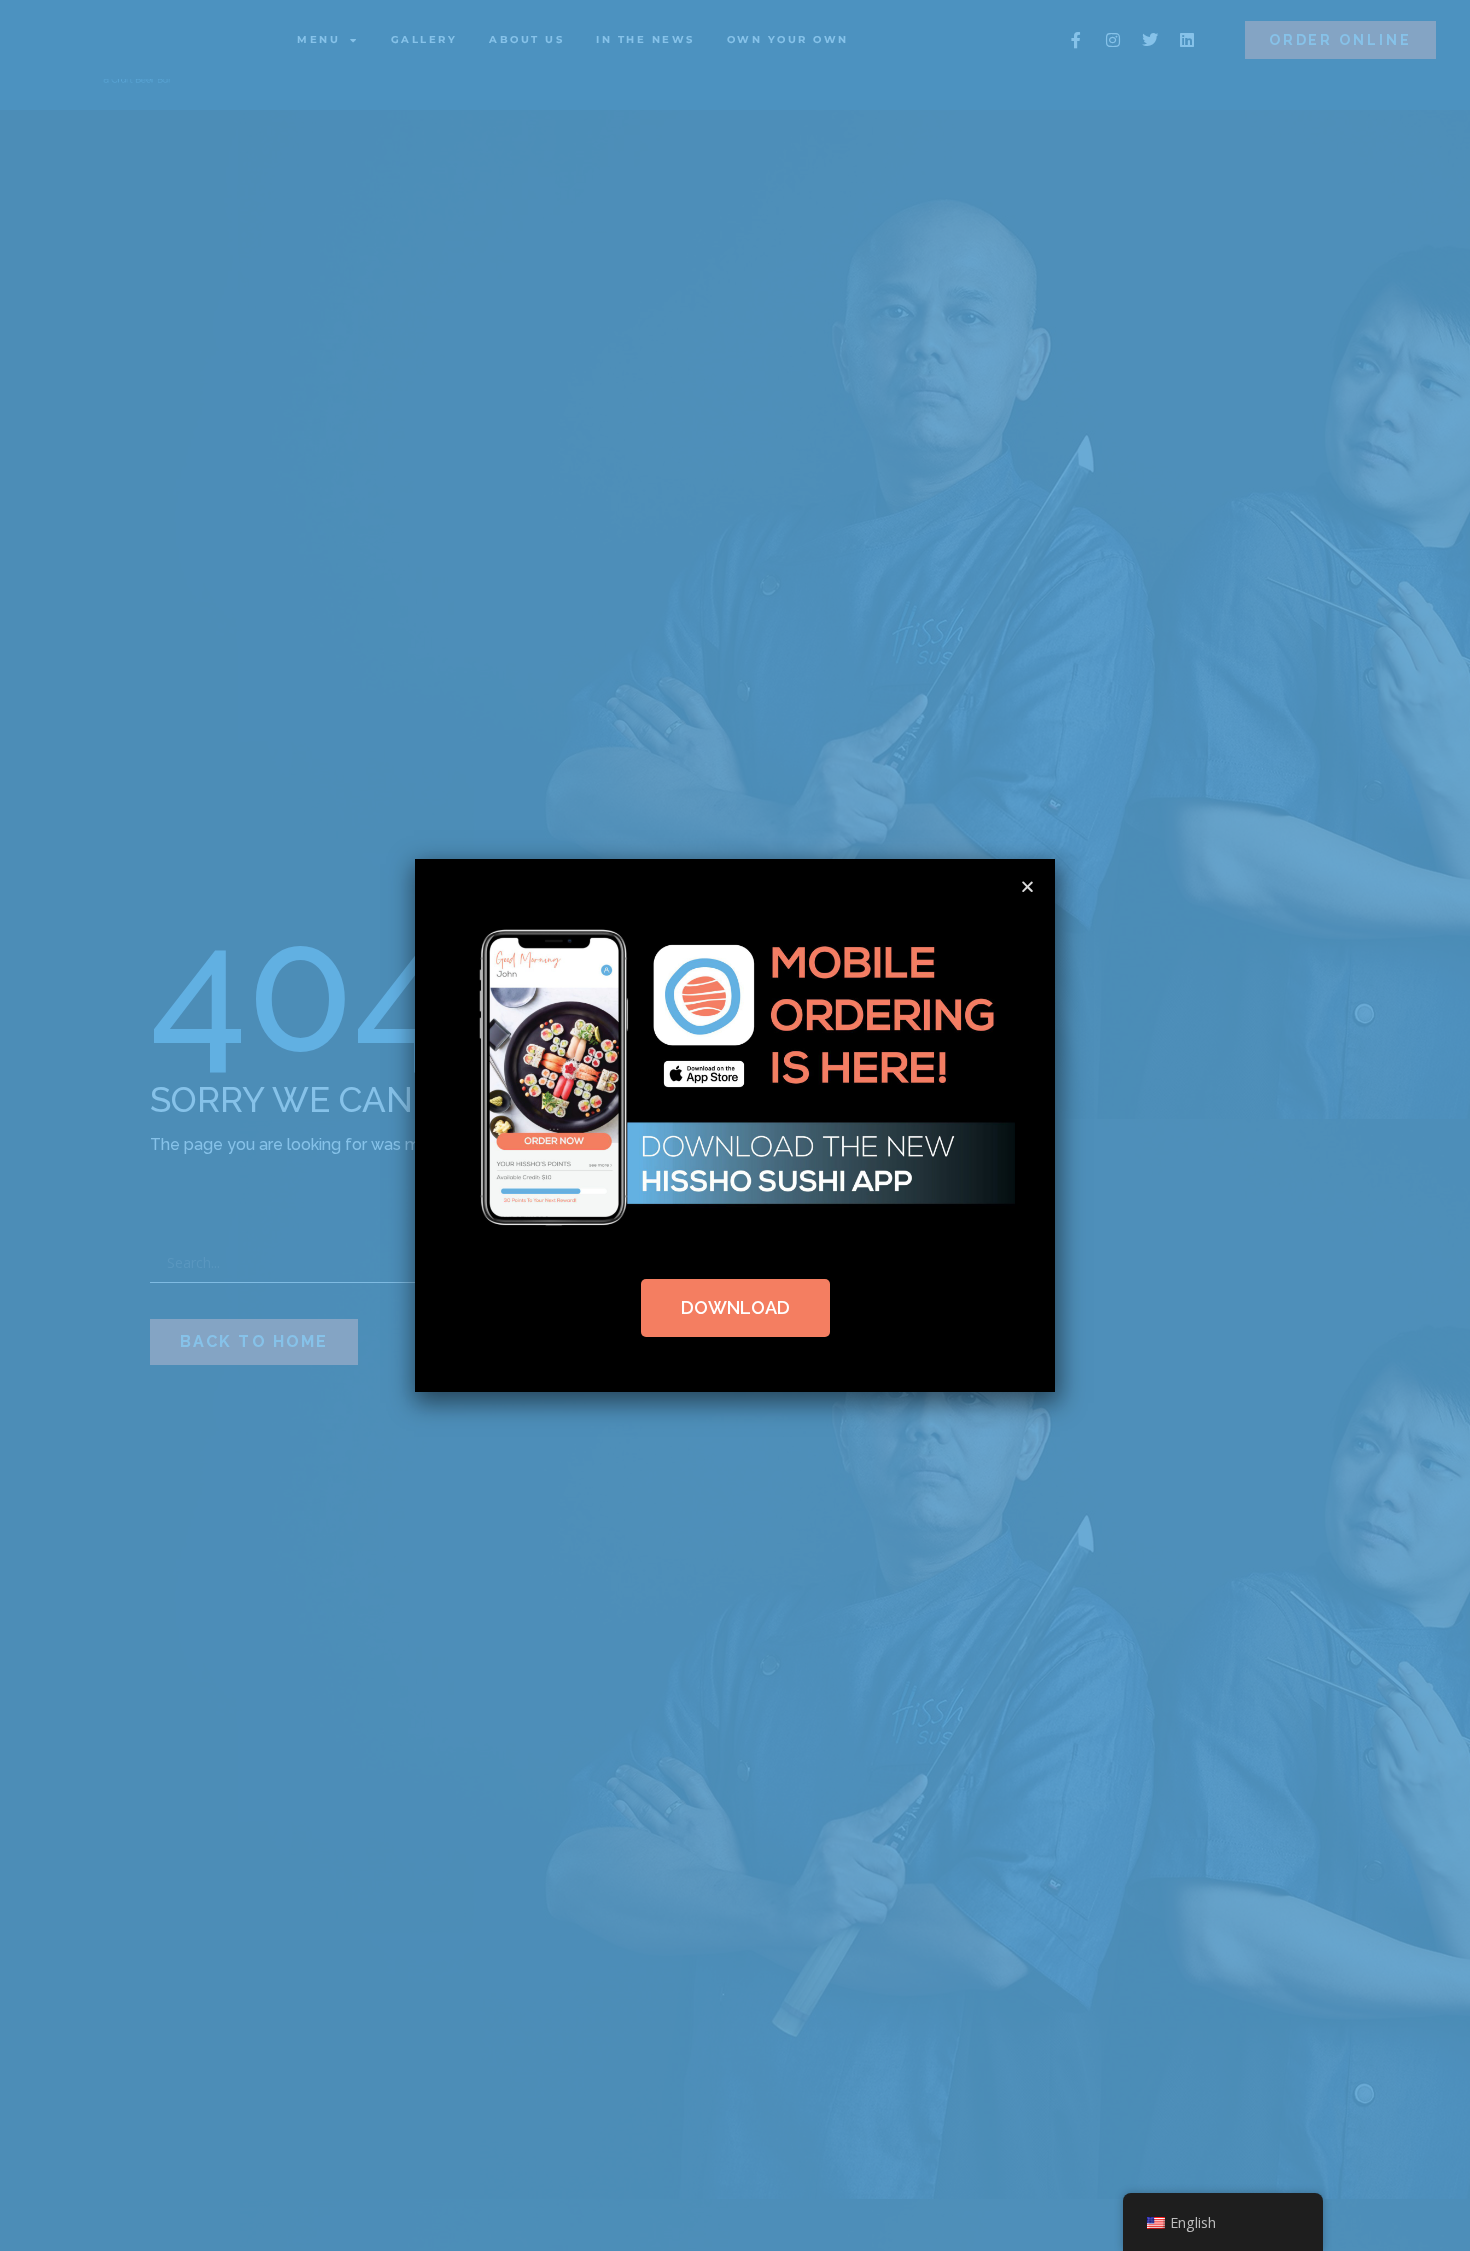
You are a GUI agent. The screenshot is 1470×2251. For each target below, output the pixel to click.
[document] (735, 1125)
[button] (1027, 886)
